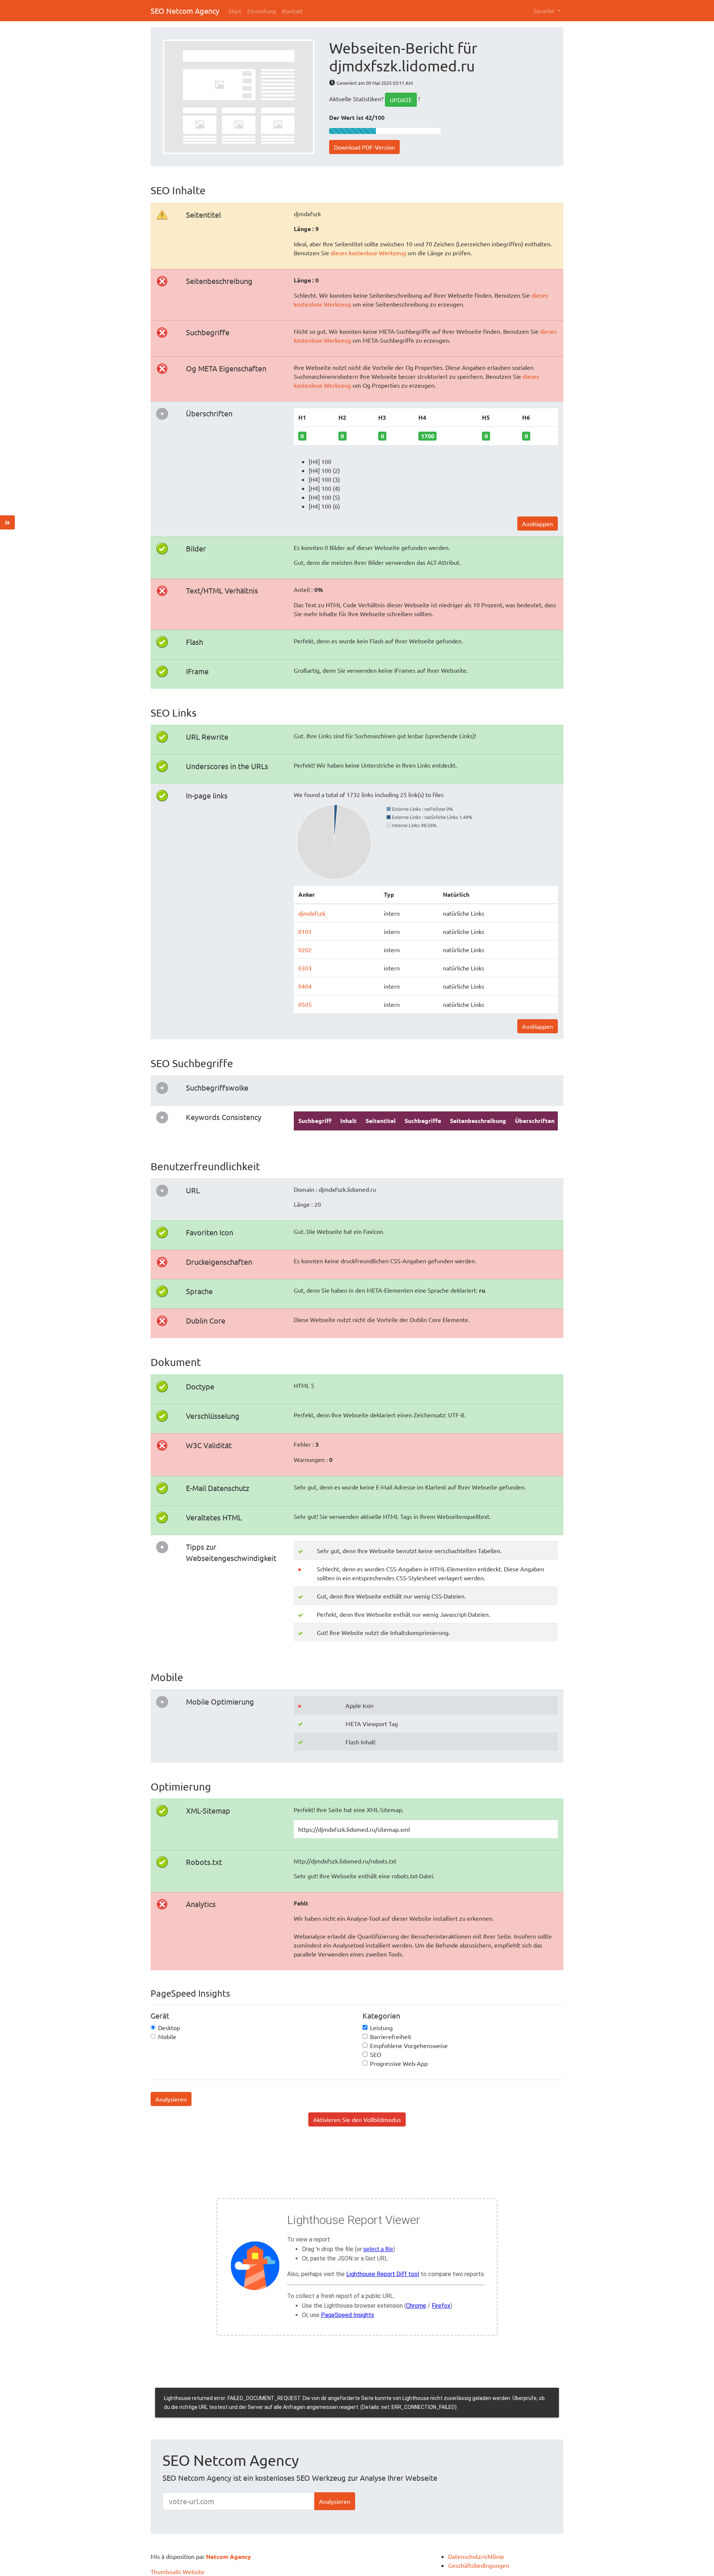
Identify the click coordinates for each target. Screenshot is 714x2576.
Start (235, 11)
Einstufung (262, 11)
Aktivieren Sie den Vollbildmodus (357, 2119)
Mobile (167, 2036)
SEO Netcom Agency (185, 11)
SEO (376, 2054)
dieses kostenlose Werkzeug (368, 253)
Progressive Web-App (399, 2063)
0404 (305, 986)
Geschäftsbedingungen (479, 2565)
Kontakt (292, 11)
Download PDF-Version (364, 147)
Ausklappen (538, 524)
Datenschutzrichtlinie (476, 2556)
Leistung (381, 2028)
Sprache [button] (545, 10)
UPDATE (401, 100)
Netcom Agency (229, 2556)
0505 (305, 1004)
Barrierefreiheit (391, 2036)
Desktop (169, 2028)
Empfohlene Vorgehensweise (409, 2045)
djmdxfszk (312, 913)
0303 (305, 968)
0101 (305, 931)
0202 (305, 950)
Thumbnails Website (178, 2572)
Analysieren (171, 2099)
